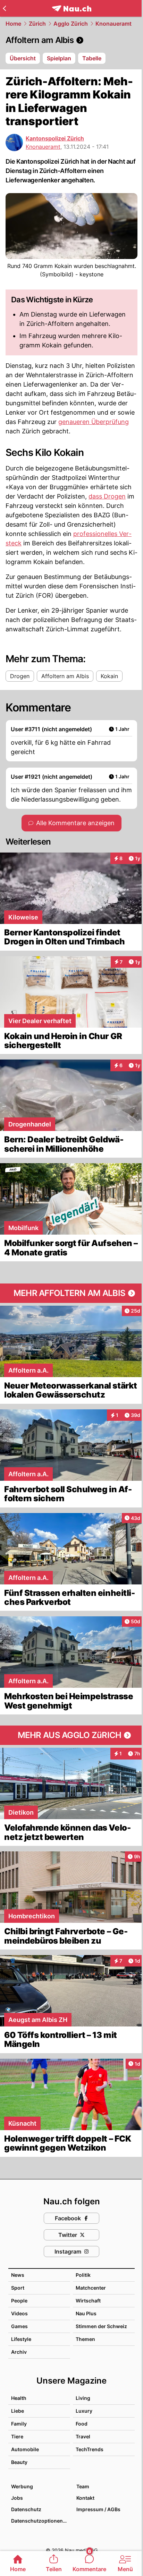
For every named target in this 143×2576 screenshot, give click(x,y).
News (18, 2275)
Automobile (25, 2449)
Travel (83, 2436)
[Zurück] (4, 8)
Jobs (17, 2498)
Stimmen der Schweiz (101, 2326)
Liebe (18, 2411)
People (19, 2301)
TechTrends (90, 2449)
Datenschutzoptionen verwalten (40, 2521)
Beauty (19, 2462)
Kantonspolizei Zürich (55, 138)
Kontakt (85, 2498)
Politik (83, 2275)
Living (83, 2398)
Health (19, 2398)
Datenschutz (26, 2509)
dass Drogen (107, 496)
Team (83, 2486)
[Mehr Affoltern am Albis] (71, 1293)
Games (19, 2326)
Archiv (19, 2352)
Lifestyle (21, 2339)
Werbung (22, 2486)
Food (82, 2424)
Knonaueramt (113, 24)
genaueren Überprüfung (94, 422)
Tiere (17, 2436)
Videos (19, 2313)
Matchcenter (91, 2288)
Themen (85, 2339)
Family (19, 2424)
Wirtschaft (88, 2301)
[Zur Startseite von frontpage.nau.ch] (72, 8)
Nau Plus (86, 2313)
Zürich (37, 24)
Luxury (84, 2411)
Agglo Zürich (71, 24)
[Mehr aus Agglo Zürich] (71, 1735)
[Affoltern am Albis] (71, 40)
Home (13, 24)
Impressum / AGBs (98, 2509)
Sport (18, 2288)
